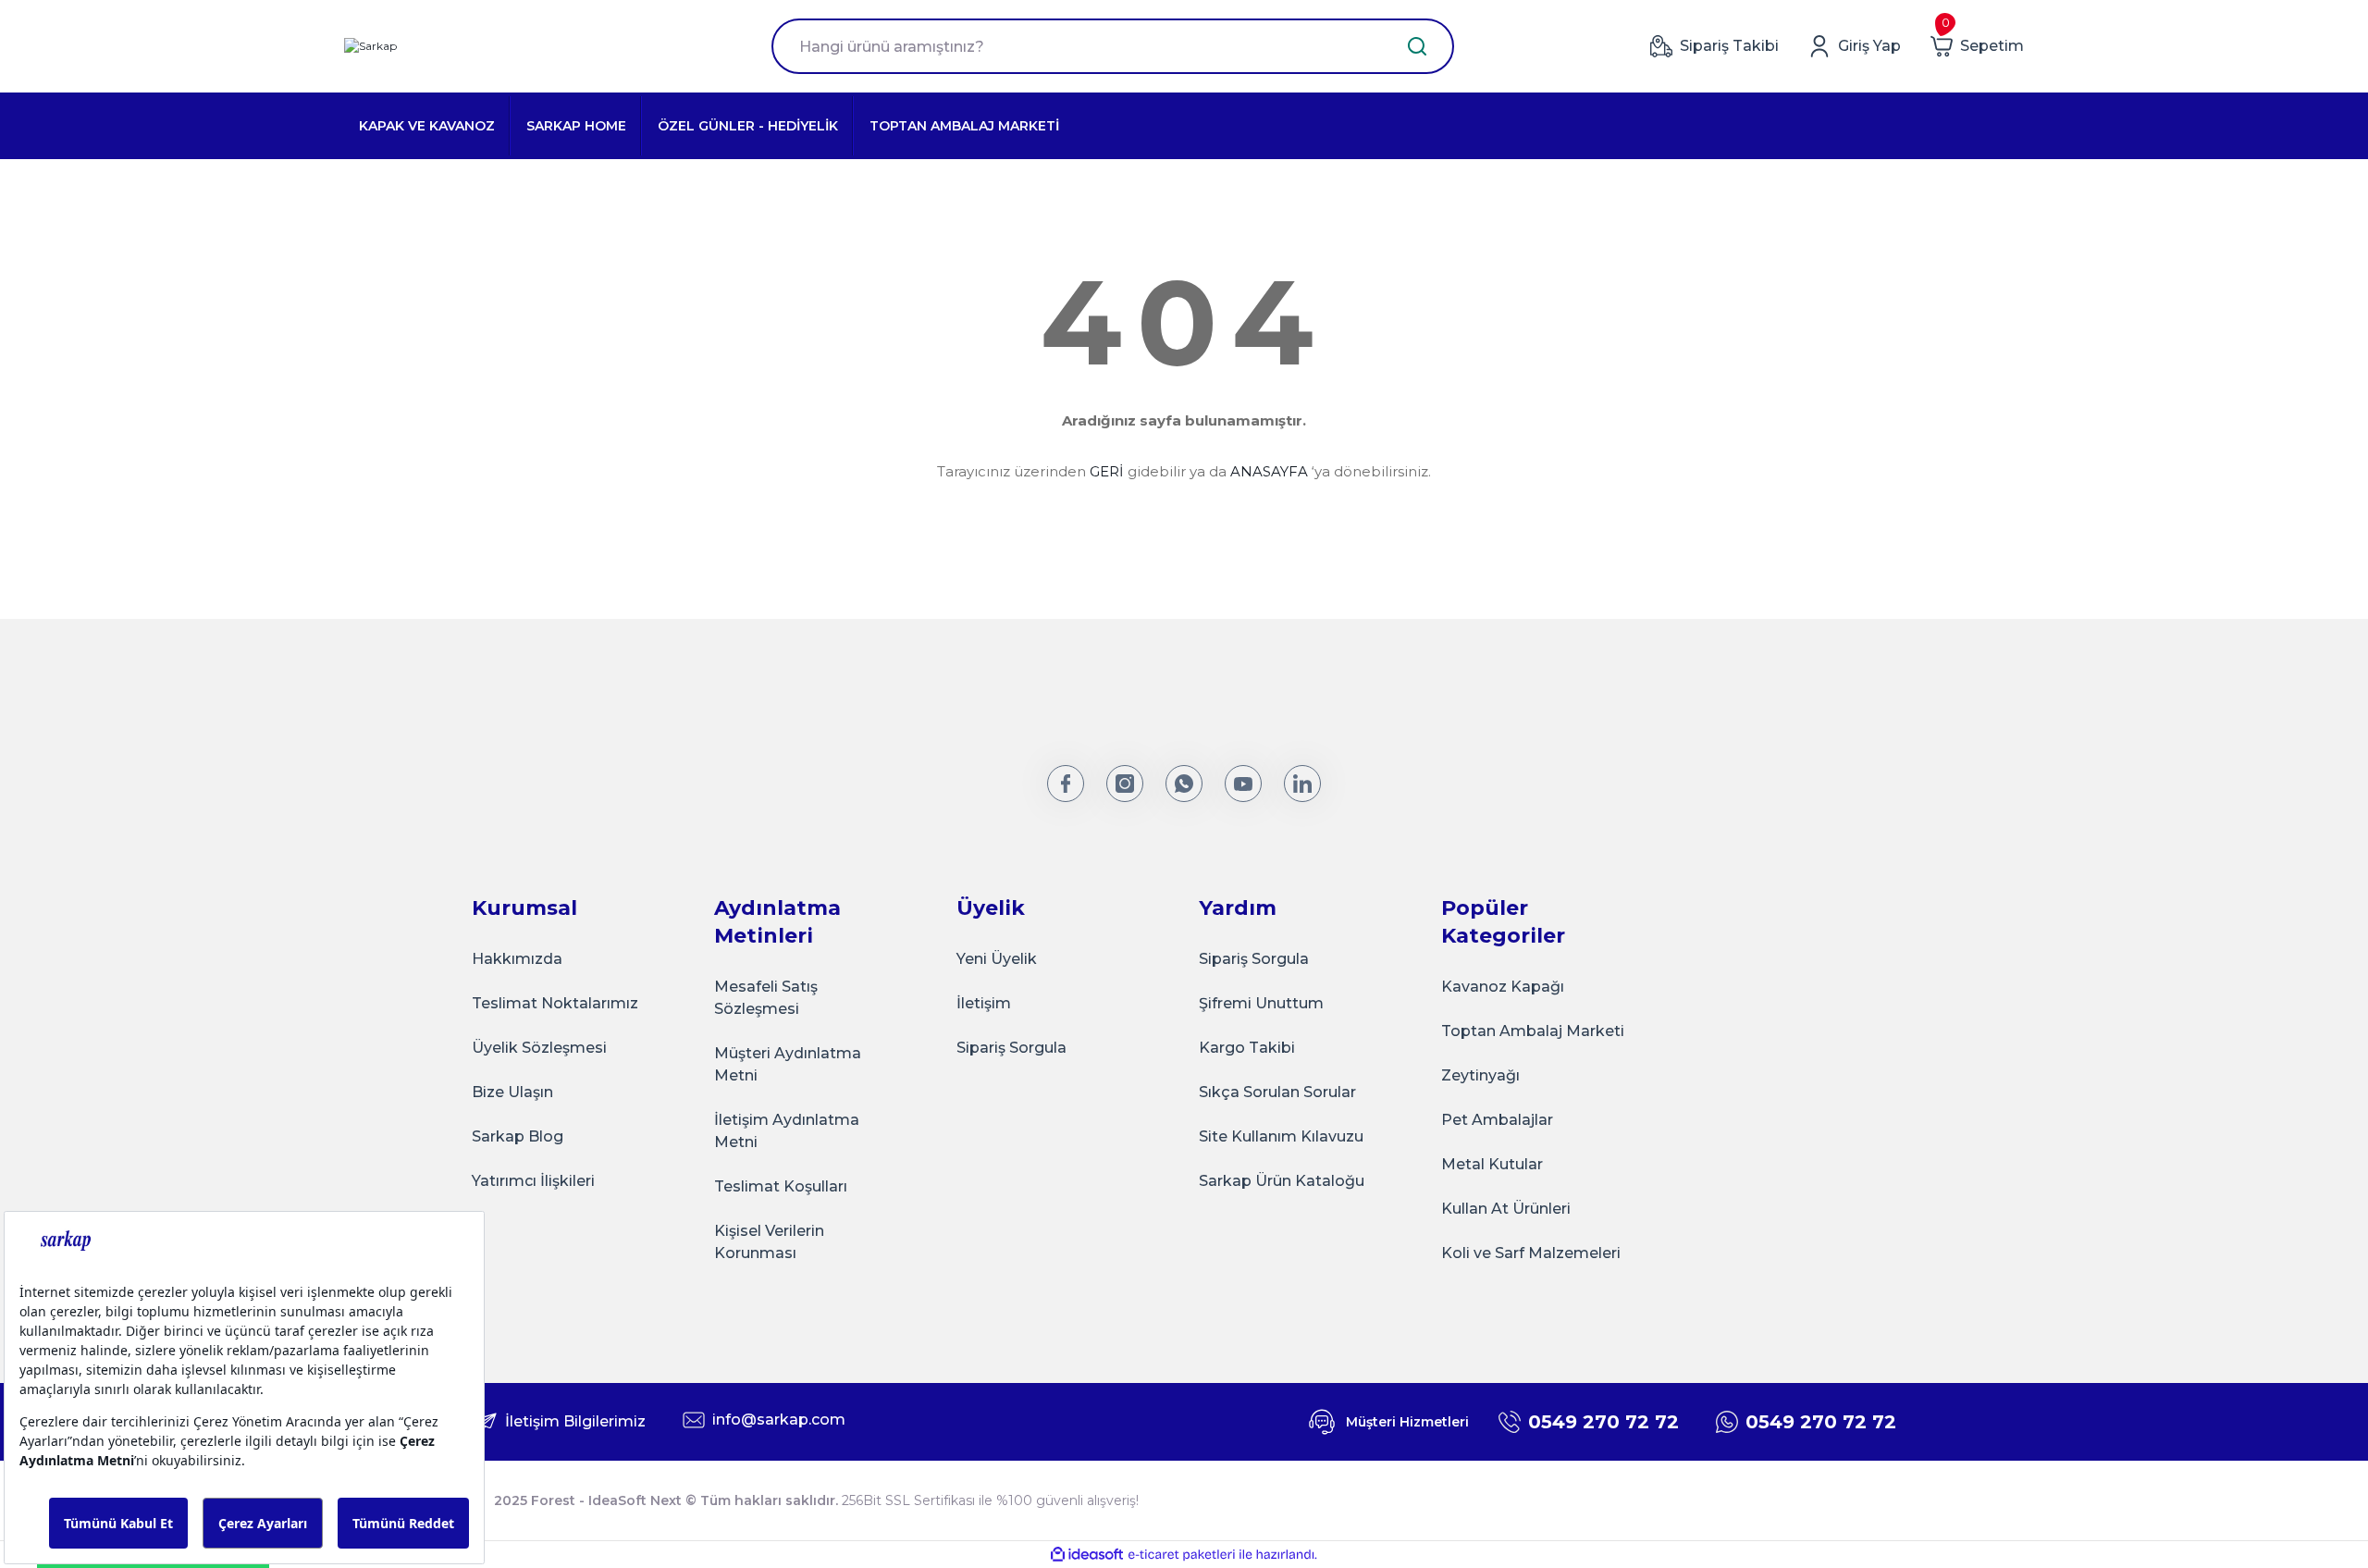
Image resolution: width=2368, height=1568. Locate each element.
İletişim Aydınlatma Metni (787, 1131)
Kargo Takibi (1247, 1048)
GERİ (1107, 471)
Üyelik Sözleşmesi (539, 1048)
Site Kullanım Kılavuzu (1281, 1136)
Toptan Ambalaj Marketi (1533, 1031)
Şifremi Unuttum (1261, 1003)
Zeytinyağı (1480, 1075)
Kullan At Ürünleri (1506, 1209)
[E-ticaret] (1182, 1555)
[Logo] (370, 47)
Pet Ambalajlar (1497, 1120)
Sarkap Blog (518, 1136)
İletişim (984, 1003)
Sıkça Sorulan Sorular (1277, 1092)
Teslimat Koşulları (781, 1186)
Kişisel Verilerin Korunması (769, 1242)
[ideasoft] (1087, 1555)
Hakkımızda (517, 959)
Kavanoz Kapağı (1503, 987)
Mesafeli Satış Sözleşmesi (766, 998)
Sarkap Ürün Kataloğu (1282, 1181)
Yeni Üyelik (997, 959)
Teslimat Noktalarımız (555, 1003)
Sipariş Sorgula (1011, 1048)
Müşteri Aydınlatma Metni (788, 1064)
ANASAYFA (1269, 471)
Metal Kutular (1492, 1164)
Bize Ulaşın (512, 1092)
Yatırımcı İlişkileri (533, 1181)
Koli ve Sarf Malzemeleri (1531, 1253)
